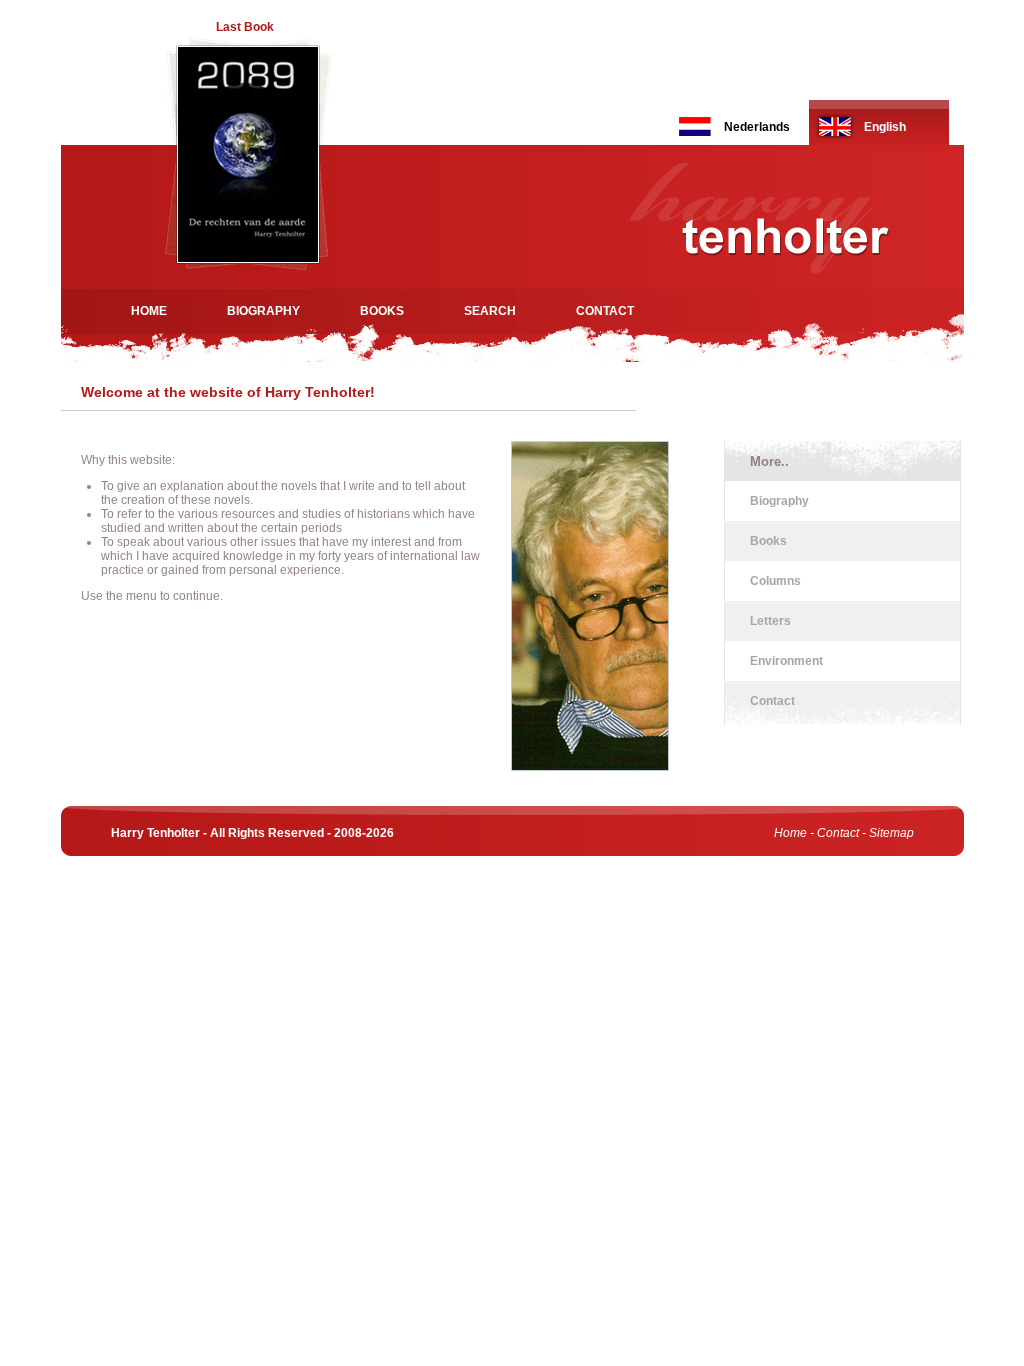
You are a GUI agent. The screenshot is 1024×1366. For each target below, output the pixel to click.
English (885, 127)
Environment (786, 661)
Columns (775, 581)
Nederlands (757, 127)
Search (490, 311)
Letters (770, 621)
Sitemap (891, 833)
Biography (263, 311)
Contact (605, 311)
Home (149, 311)
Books (382, 311)
